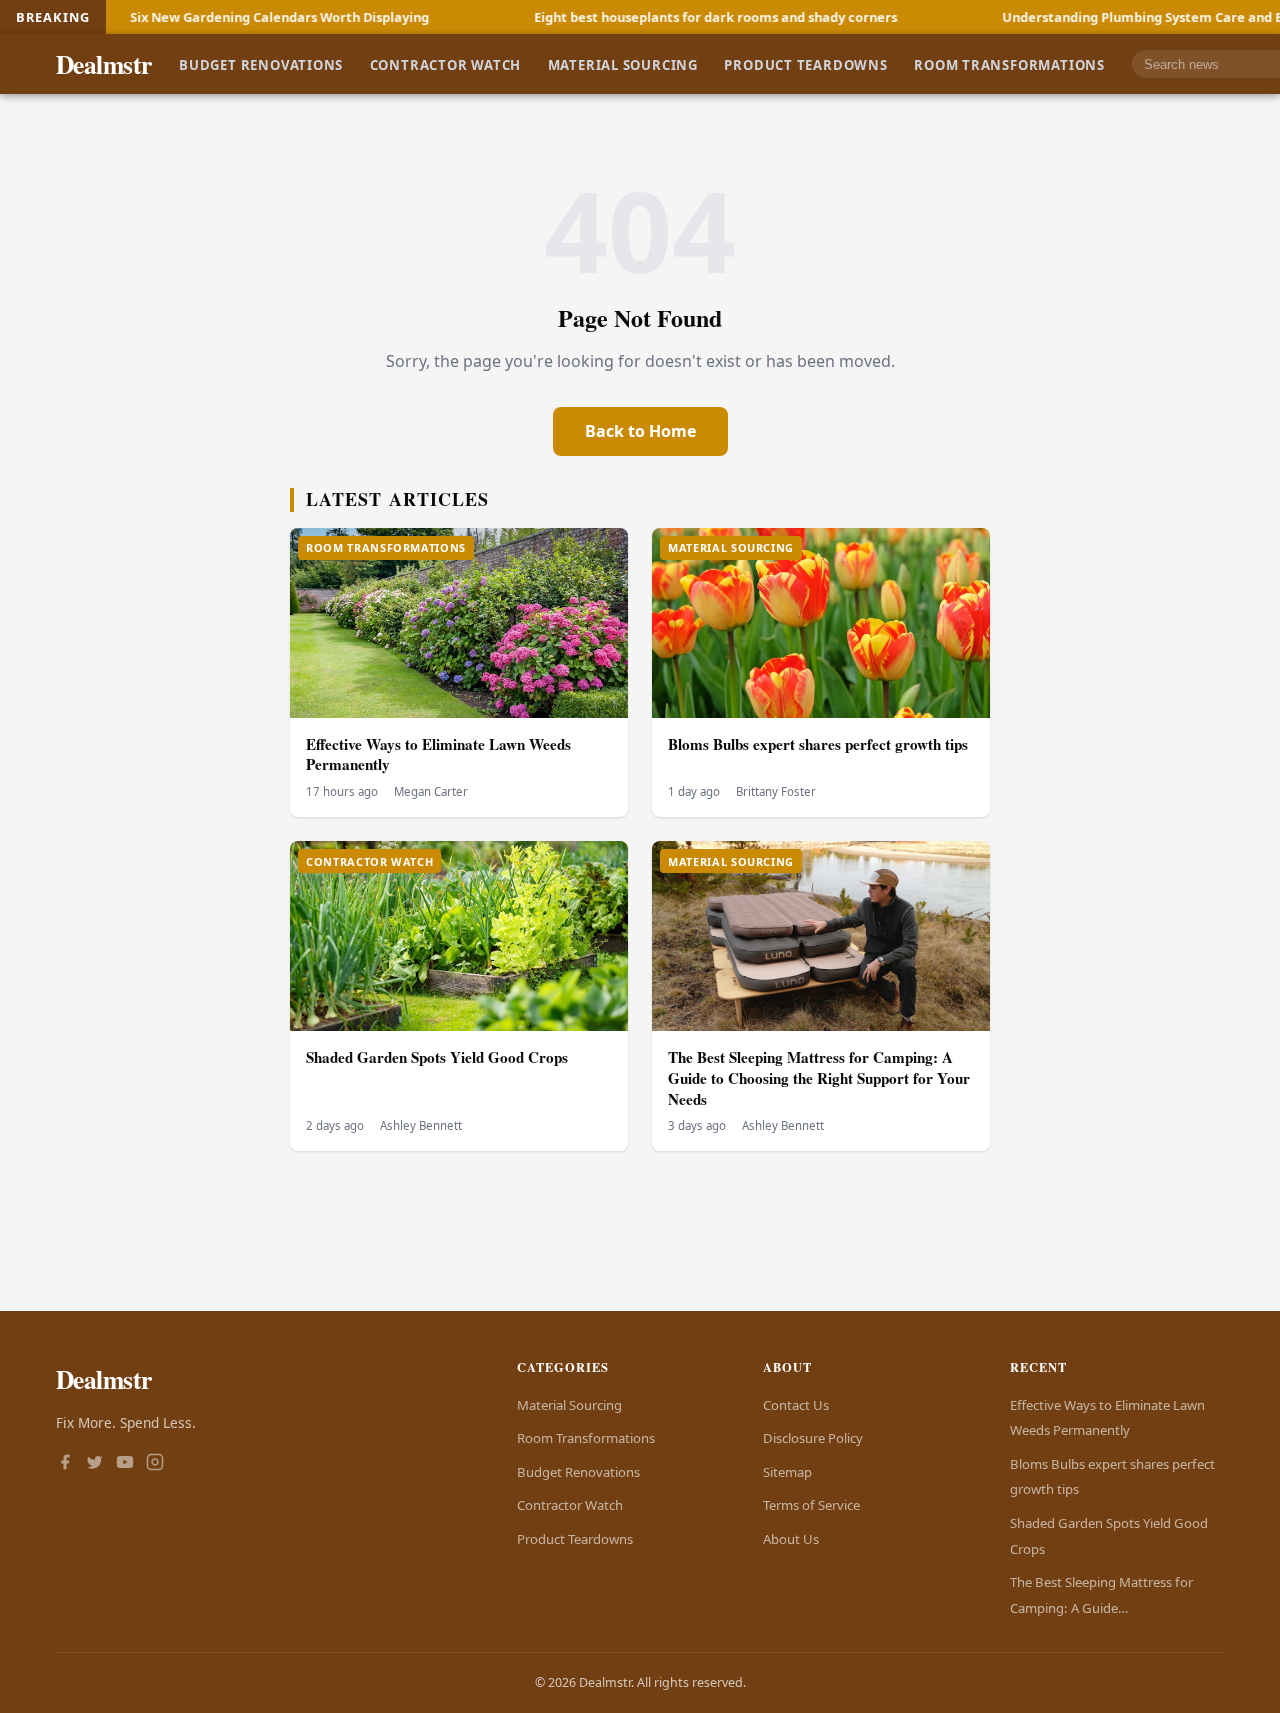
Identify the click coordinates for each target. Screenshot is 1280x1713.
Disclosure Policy (813, 1438)
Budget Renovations (261, 64)
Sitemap (787, 1472)
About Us (791, 1539)
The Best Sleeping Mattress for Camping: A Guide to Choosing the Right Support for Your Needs (819, 1077)
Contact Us (796, 1405)
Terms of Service (811, 1505)
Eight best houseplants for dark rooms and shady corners (649, 17)
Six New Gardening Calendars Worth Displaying (213, 17)
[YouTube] (125, 1464)
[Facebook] (65, 1464)
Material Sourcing (623, 64)
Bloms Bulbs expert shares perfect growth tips (818, 744)
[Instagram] (155, 1464)
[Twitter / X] (95, 1464)
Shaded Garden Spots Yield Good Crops (437, 1057)
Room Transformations (1009, 64)
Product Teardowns (805, 64)
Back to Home (640, 431)
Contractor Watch (446, 64)
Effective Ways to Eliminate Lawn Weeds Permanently (438, 754)
